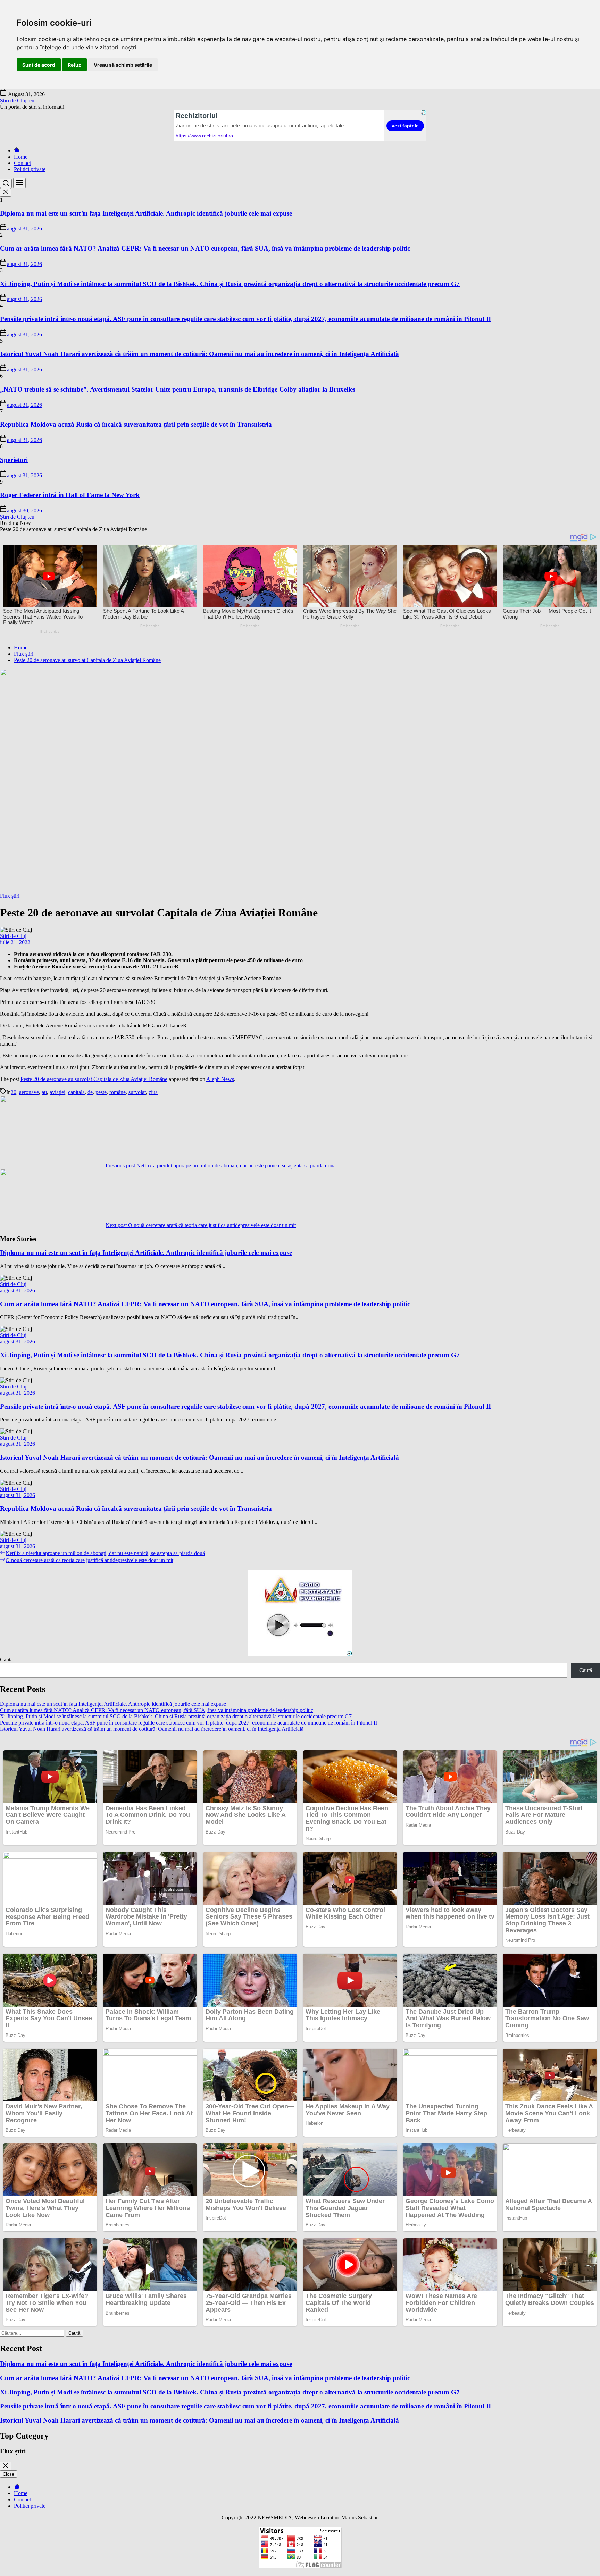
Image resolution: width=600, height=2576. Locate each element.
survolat (137, 1092)
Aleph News (220, 1079)
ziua (153, 1092)
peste (101, 1092)
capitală (76, 1092)
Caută (6, 1659)
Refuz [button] (74, 65)
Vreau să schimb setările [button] (123, 65)
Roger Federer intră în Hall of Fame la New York (70, 495)
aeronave (29, 1092)
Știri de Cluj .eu (17, 100)
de (90, 1092)
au (44, 1092)
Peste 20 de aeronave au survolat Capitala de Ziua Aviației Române (94, 1079)
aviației (57, 1092)
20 (14, 1092)
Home (21, 157)
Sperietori (14, 460)
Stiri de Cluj (13, 936)
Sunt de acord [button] (39, 65)
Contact (22, 163)
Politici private (30, 169)
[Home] (17, 150)
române (118, 1092)
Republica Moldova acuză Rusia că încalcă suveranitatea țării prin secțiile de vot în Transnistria (136, 424)
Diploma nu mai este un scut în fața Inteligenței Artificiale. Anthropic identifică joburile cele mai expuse (146, 213)
